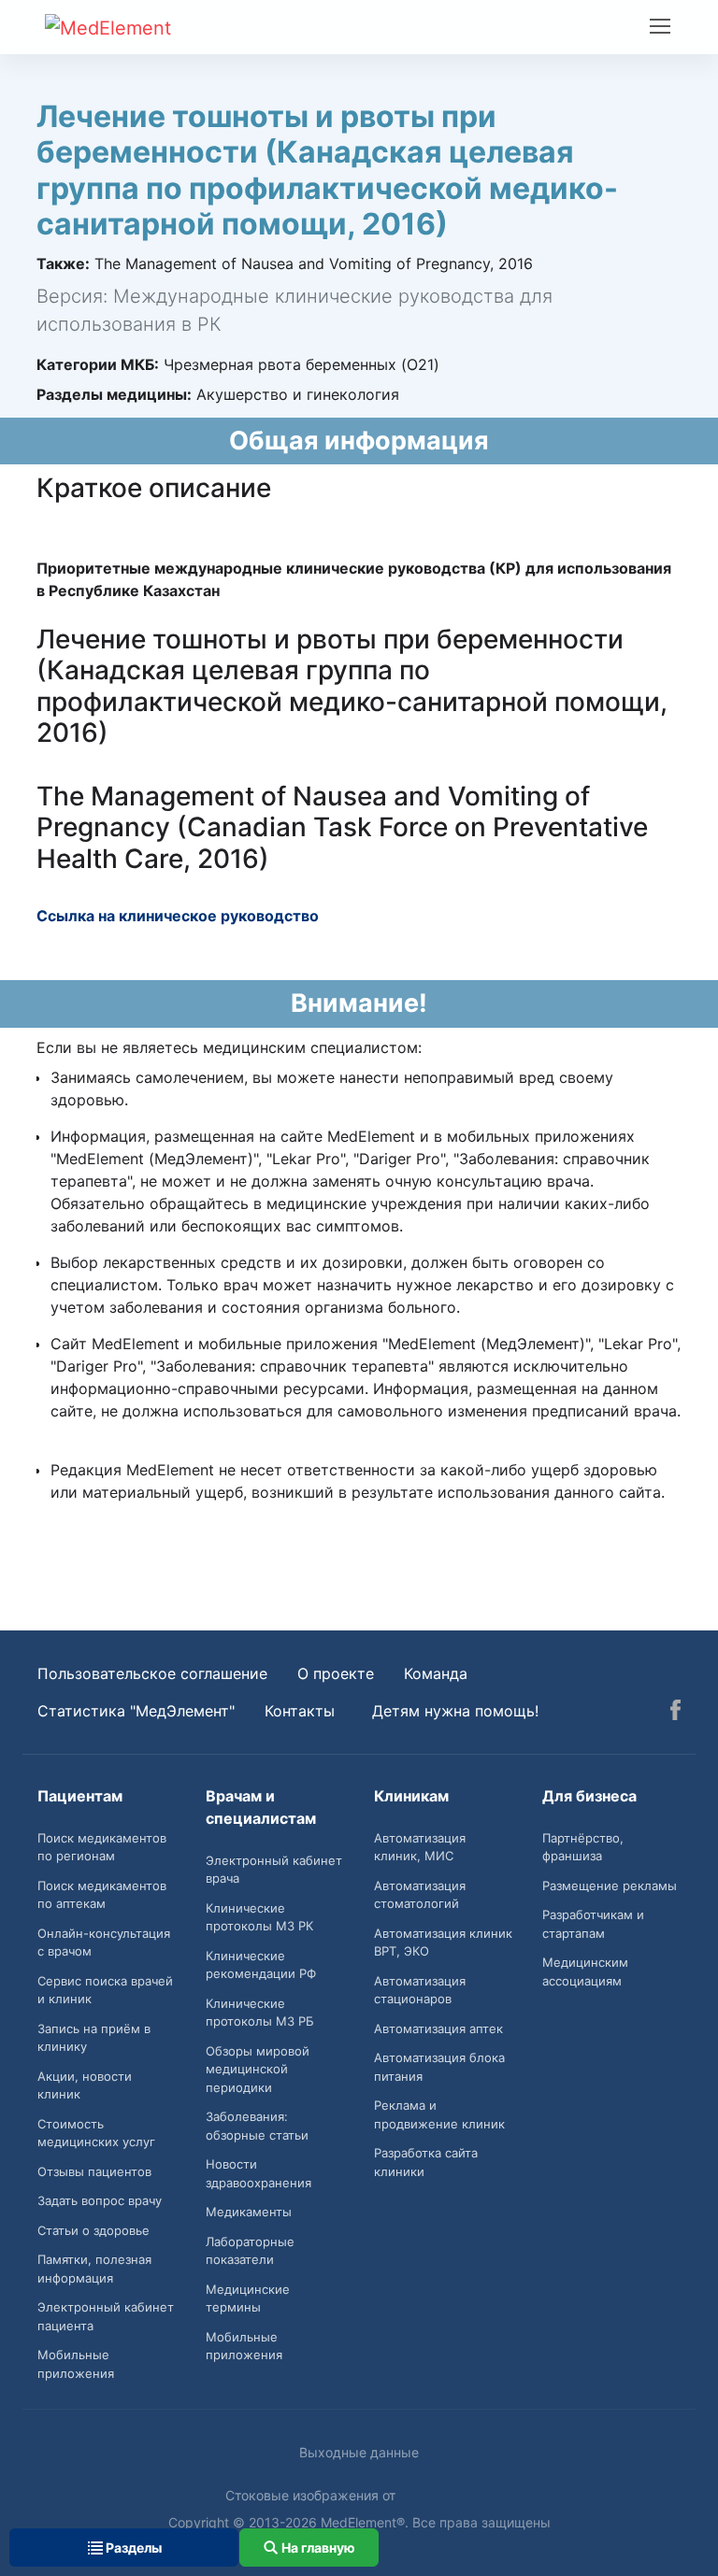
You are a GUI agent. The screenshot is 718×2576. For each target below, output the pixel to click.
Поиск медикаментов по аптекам (102, 1895)
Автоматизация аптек (438, 2028)
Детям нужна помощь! (455, 1711)
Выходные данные (359, 2452)
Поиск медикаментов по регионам (102, 1847)
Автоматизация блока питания (439, 2067)
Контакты (300, 1711)
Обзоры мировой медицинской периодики (258, 2069)
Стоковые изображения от (312, 2495)
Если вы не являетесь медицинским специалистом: (229, 1047)
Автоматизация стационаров (420, 1990)
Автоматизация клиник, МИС (420, 1847)
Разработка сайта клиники (426, 2162)
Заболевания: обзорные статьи (257, 2126)
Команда (436, 1673)
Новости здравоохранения (258, 2173)
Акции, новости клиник (85, 2085)
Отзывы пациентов (94, 2171)
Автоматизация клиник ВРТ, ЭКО (443, 1943)
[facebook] (675, 1713)
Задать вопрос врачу (100, 2200)
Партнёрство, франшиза (583, 1847)
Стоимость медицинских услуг (96, 2133)
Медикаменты (249, 2212)
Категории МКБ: (98, 364)
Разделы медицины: (114, 394)
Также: (63, 263)
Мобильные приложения (76, 2364)
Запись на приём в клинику (94, 2038)
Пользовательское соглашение (152, 1673)
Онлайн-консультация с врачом (104, 1943)
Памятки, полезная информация (94, 2269)
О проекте (336, 1673)
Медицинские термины (248, 2298)
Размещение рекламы (610, 1886)
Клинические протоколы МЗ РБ (260, 2013)
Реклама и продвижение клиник (439, 2114)
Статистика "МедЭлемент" (136, 1711)
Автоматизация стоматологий (420, 1895)
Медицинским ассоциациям (585, 1971)
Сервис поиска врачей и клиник (105, 1990)
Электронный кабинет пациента (106, 2316)
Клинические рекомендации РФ (261, 1965)
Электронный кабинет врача (274, 1870)
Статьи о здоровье (93, 2230)
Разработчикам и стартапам (593, 1924)
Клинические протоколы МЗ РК (259, 1917)
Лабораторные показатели (250, 2251)
